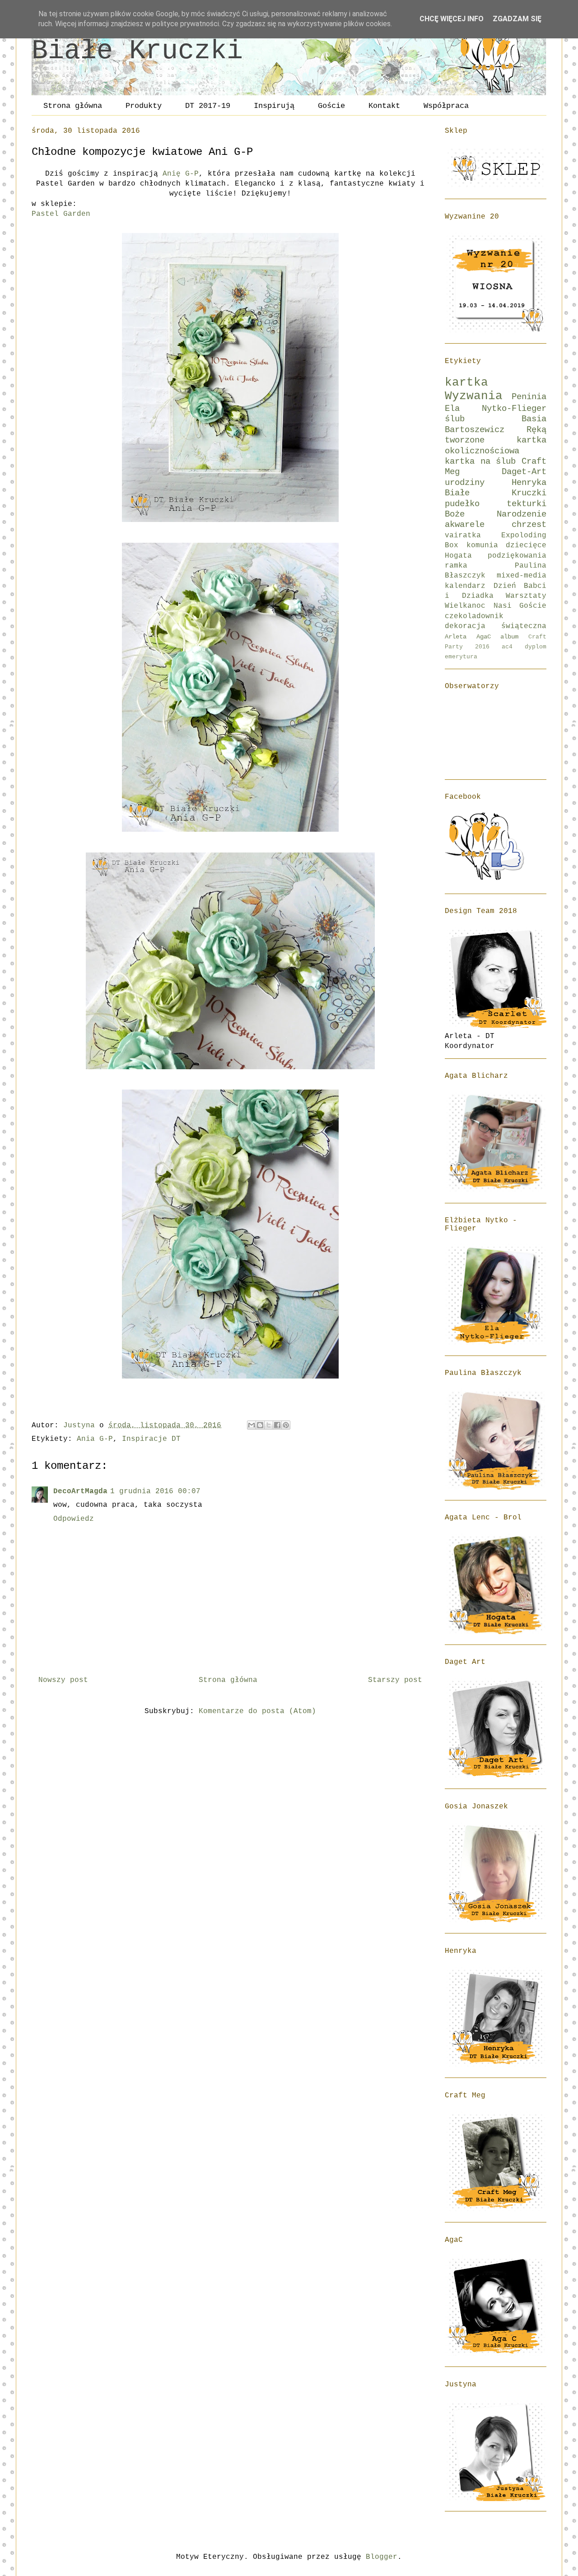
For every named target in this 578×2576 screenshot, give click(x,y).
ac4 (507, 647)
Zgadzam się (517, 19)
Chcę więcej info (452, 19)
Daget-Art (524, 472)
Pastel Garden (61, 214)
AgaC (484, 637)
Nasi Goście (520, 606)
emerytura (461, 657)
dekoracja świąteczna (496, 626)
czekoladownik (474, 616)
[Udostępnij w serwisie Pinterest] (286, 1425)
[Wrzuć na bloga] (260, 1425)
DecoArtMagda (80, 1491)
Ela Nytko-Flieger (496, 409)
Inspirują (274, 106)
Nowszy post (63, 1680)
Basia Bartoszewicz (496, 424)
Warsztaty (526, 596)
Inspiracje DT (151, 1439)
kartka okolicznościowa (496, 445)
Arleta (456, 637)
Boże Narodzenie (496, 514)
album (509, 637)
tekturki (527, 504)
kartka (466, 383)
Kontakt (384, 106)
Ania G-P (95, 1439)
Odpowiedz (74, 1519)
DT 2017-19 (208, 106)
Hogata (458, 556)
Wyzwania (474, 396)
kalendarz (465, 586)
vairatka (463, 536)
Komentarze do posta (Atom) (257, 1711)
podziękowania (517, 556)
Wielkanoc (465, 606)
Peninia (529, 397)
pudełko (462, 504)
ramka (456, 566)
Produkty (144, 106)
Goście (331, 106)
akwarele (465, 525)
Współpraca (446, 106)
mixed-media (522, 576)
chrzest (529, 525)
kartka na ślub (480, 461)
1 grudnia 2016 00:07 (155, 1491)
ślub (455, 419)
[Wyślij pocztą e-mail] (252, 1425)
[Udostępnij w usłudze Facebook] (277, 1425)
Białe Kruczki (137, 51)
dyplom (536, 647)
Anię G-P (181, 174)
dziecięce (526, 545)
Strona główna (73, 106)
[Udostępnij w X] (269, 1425)
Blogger (382, 2557)
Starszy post (395, 1680)
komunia (482, 545)
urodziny (465, 483)
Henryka (529, 483)
